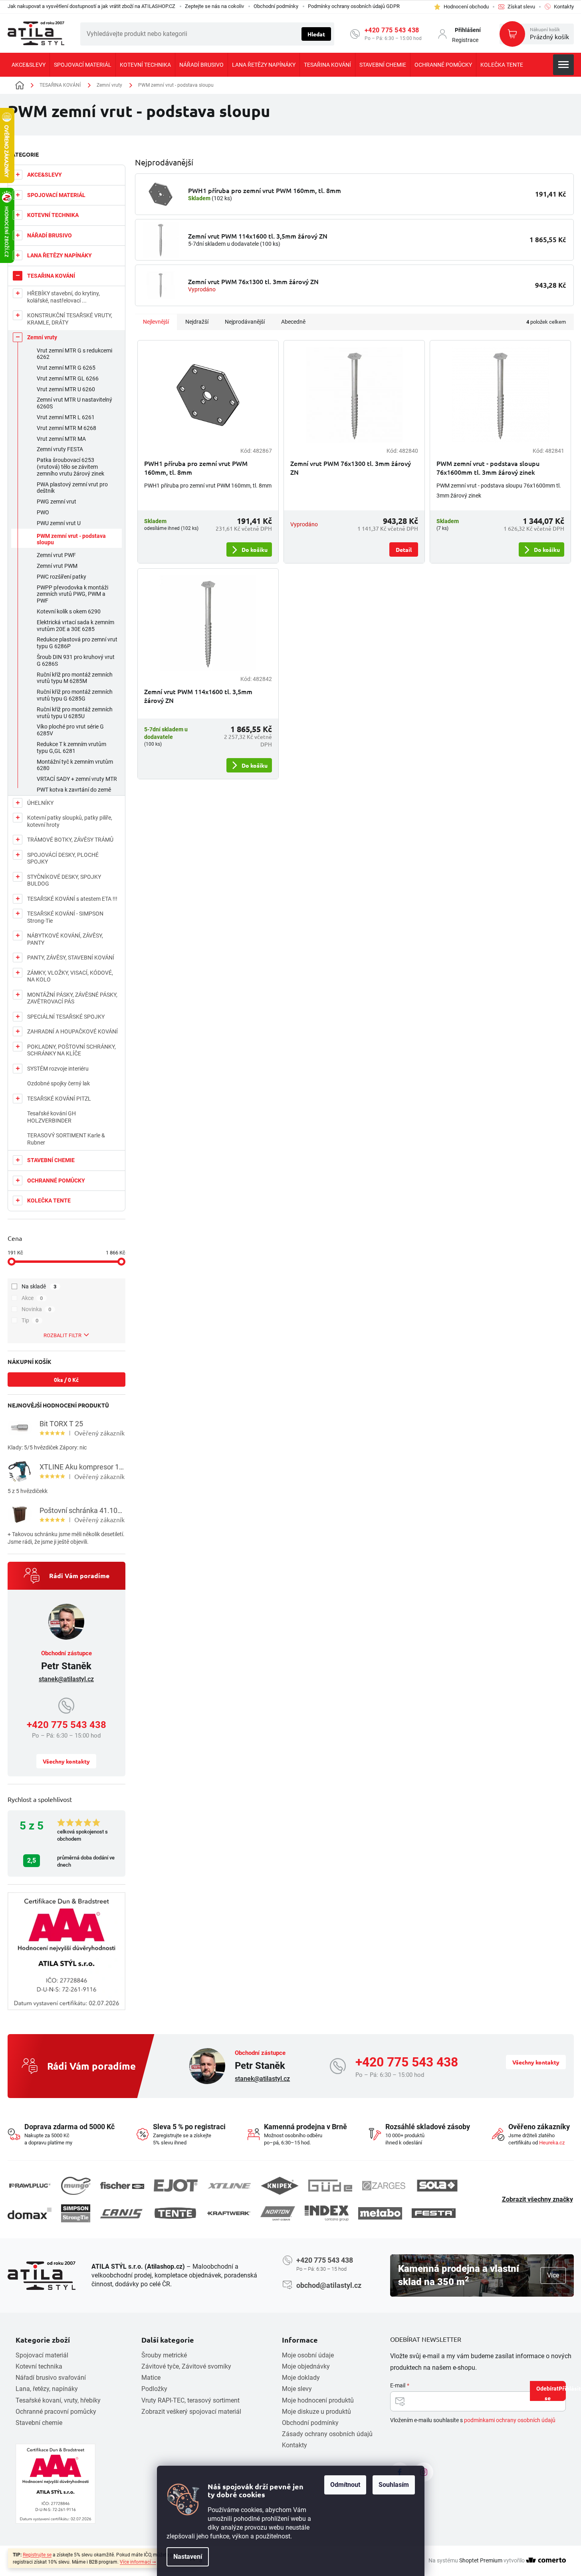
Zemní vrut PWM (57, 566)
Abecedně (293, 322)
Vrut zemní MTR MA (61, 439)
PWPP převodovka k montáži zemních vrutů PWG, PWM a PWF (72, 594)
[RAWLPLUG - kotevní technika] (30, 2186)
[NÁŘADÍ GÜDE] (330, 2186)
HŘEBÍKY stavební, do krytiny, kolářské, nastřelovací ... (63, 297)
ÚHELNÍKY (40, 803)
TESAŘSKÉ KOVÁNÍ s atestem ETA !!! (72, 899)
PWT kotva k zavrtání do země (74, 790)
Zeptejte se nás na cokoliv (214, 6)
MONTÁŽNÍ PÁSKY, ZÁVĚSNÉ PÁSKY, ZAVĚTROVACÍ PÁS (72, 998)
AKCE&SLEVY (45, 175)
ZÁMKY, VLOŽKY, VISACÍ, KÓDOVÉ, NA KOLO (70, 976)
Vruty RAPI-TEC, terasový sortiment (190, 2400)
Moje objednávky (306, 2366)
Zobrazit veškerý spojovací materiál (191, 2412)
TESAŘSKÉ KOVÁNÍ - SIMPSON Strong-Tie (65, 917)
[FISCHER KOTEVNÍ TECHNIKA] (122, 2186)
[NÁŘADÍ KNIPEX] (280, 2186)
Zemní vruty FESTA (60, 449)
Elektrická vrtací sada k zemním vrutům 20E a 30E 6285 (75, 626)
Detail (404, 549)
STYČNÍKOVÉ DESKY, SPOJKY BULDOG (64, 880)
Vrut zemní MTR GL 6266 (68, 378)
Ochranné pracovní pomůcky (56, 2412)
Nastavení (188, 2557)
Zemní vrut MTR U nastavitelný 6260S (74, 403)
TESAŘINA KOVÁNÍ (51, 276)
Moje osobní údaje (308, 2355)
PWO (43, 512)
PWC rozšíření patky (61, 577)
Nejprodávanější (245, 322)
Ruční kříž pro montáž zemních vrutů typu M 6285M (75, 678)
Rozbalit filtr (62, 1335)
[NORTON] (278, 2213)
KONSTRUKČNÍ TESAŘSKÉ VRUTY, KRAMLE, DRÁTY (70, 319)
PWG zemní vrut (57, 502)
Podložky (154, 2389)
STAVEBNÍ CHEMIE (51, 1160)
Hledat (316, 34)
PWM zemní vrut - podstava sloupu (71, 539)
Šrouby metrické (164, 2355)
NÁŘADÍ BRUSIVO (50, 235)
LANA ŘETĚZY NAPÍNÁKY (59, 255)
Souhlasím (394, 2485)
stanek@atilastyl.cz (66, 1679)
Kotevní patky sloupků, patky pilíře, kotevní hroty (70, 821)
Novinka (37, 1309)
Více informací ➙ (138, 2562)
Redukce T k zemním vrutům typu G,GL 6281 (71, 748)
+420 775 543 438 (392, 30)
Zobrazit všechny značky (537, 2199)
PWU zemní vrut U (59, 523)
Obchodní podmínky (276, 6)
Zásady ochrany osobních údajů (327, 2434)
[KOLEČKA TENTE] (175, 2213)
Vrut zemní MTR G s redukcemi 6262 (74, 354)
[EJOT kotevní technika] (176, 2186)
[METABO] (380, 2213)
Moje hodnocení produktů (318, 2400)
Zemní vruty (42, 337)
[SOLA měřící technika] (437, 2186)
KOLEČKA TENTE (49, 1200)
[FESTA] (434, 2213)
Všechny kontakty (66, 1761)
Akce (32, 1298)
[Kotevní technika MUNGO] (76, 2186)
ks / (66, 1380)
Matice (151, 2378)
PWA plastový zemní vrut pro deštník (72, 488)
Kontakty (294, 2445)
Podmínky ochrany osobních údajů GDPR (354, 6)
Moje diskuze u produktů (316, 2412)
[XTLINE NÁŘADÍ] (229, 2186)
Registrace (465, 40)
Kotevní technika (39, 2366)
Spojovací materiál (42, 2355)
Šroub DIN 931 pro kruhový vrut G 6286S (76, 660)
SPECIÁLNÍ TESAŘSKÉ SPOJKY (66, 1017)
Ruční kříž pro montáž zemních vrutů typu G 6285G (75, 695)
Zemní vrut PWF (56, 555)
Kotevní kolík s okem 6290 (69, 611)
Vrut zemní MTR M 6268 (66, 428)
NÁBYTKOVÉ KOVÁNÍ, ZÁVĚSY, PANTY (65, 939)
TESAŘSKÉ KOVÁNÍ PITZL (59, 1099)
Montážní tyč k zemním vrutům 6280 (75, 765)
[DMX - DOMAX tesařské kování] (30, 2213)
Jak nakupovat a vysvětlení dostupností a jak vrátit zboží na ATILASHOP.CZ (91, 6)
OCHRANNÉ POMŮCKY (56, 1181)
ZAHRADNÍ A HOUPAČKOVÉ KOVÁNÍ (72, 1031)
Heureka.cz (552, 2143)
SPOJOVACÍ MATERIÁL (56, 195)
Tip (30, 1320)
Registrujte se (37, 2555)
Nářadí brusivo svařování (51, 2378)
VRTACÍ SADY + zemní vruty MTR (77, 779)
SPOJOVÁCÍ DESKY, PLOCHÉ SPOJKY (63, 858)
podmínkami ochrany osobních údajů (510, 2420)
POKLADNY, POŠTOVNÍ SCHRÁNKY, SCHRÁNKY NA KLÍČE (71, 1050)
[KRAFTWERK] (229, 2213)
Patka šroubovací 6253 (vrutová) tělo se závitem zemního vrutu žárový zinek (70, 467)
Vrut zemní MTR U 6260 (66, 389)
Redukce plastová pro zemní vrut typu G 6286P (77, 643)
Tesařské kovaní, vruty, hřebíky (58, 2400)
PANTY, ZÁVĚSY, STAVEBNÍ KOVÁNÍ (71, 958)
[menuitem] (29, 65)
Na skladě (39, 1286)
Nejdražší (197, 322)
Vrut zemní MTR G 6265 (66, 368)
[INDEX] (327, 2213)
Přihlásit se (555, 2393)
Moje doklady (301, 2378)
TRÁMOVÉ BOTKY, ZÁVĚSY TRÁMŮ (70, 840)
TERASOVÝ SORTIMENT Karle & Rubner (66, 1139)
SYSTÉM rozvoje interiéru (58, 1069)
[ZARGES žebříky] (384, 2186)
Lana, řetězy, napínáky (47, 2389)
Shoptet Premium (481, 2560)
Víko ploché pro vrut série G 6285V (70, 730)
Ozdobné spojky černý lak (58, 1083)
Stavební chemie (39, 2423)
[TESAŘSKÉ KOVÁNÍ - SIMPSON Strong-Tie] (76, 2213)
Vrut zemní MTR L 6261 (66, 417)
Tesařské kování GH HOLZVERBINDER (52, 1117)
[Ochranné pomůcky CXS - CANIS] (122, 2213)
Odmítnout (345, 2485)
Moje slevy (297, 2389)
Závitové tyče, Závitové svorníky (186, 2366)
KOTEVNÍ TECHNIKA (53, 215)
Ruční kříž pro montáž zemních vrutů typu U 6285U (75, 713)
